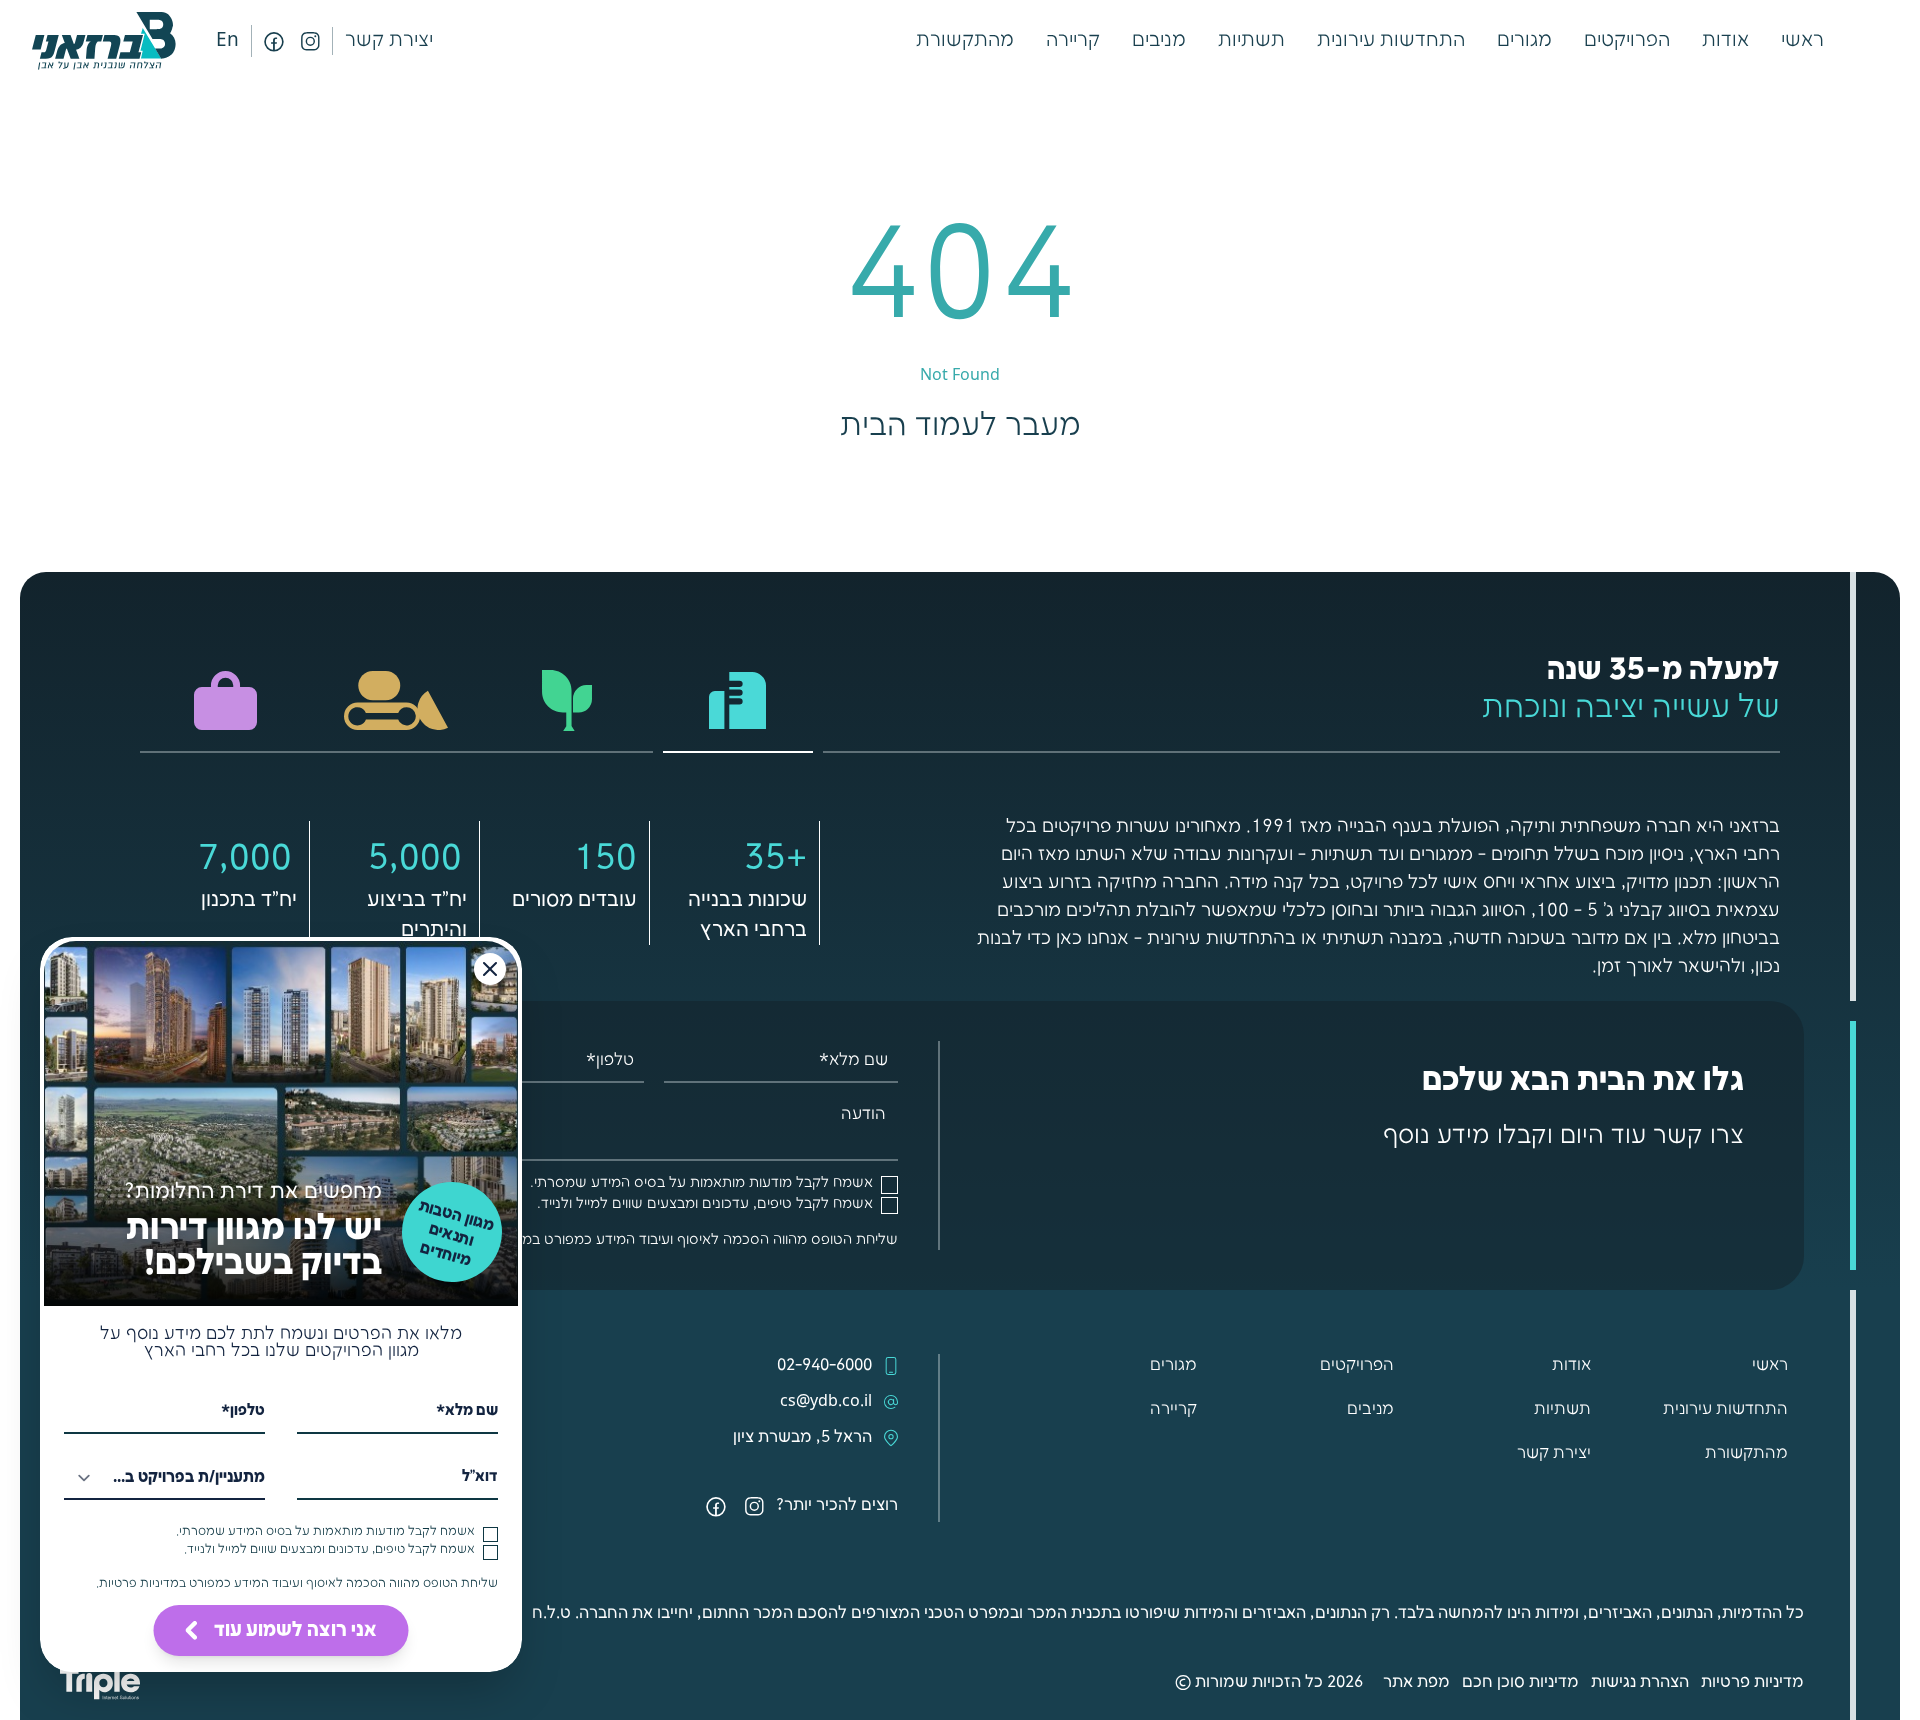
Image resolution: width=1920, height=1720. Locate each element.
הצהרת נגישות (1640, 1682)
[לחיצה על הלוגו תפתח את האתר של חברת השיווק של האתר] (100, 1682)
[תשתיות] (396, 700)
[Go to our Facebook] (274, 41)
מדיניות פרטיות (1752, 1682)
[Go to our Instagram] (310, 41)
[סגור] (490, 969)
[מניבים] (225, 700)
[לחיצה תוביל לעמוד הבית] (104, 41)
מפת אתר (1416, 1682)
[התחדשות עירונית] (567, 700)
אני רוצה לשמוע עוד (295, 1630)
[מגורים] (738, 700)
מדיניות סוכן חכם (1520, 1682)
